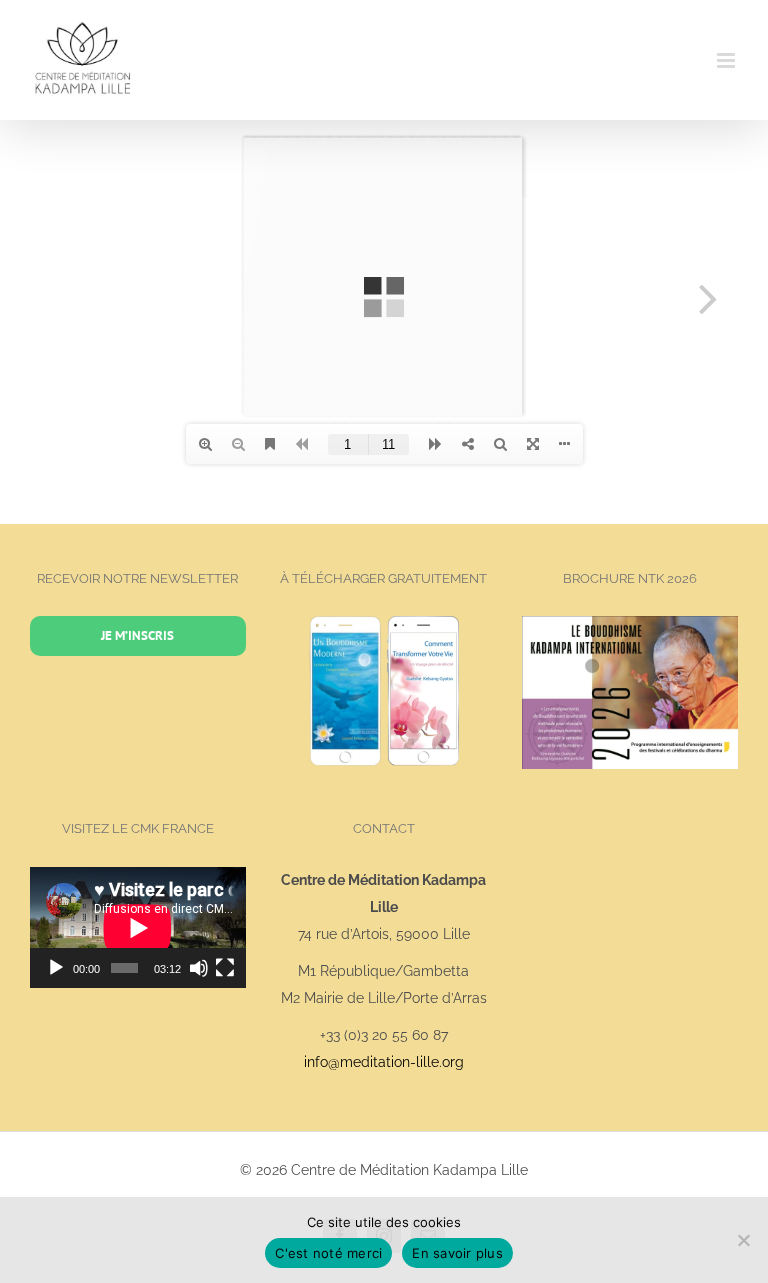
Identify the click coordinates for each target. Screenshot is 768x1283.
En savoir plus (457, 1253)
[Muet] (199, 968)
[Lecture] (56, 968)
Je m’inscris (137, 635)
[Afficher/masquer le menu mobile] (727, 60)
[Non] (743, 1240)
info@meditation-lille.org (384, 1062)
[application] (138, 927)
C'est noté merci (328, 1253)
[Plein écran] (225, 968)
